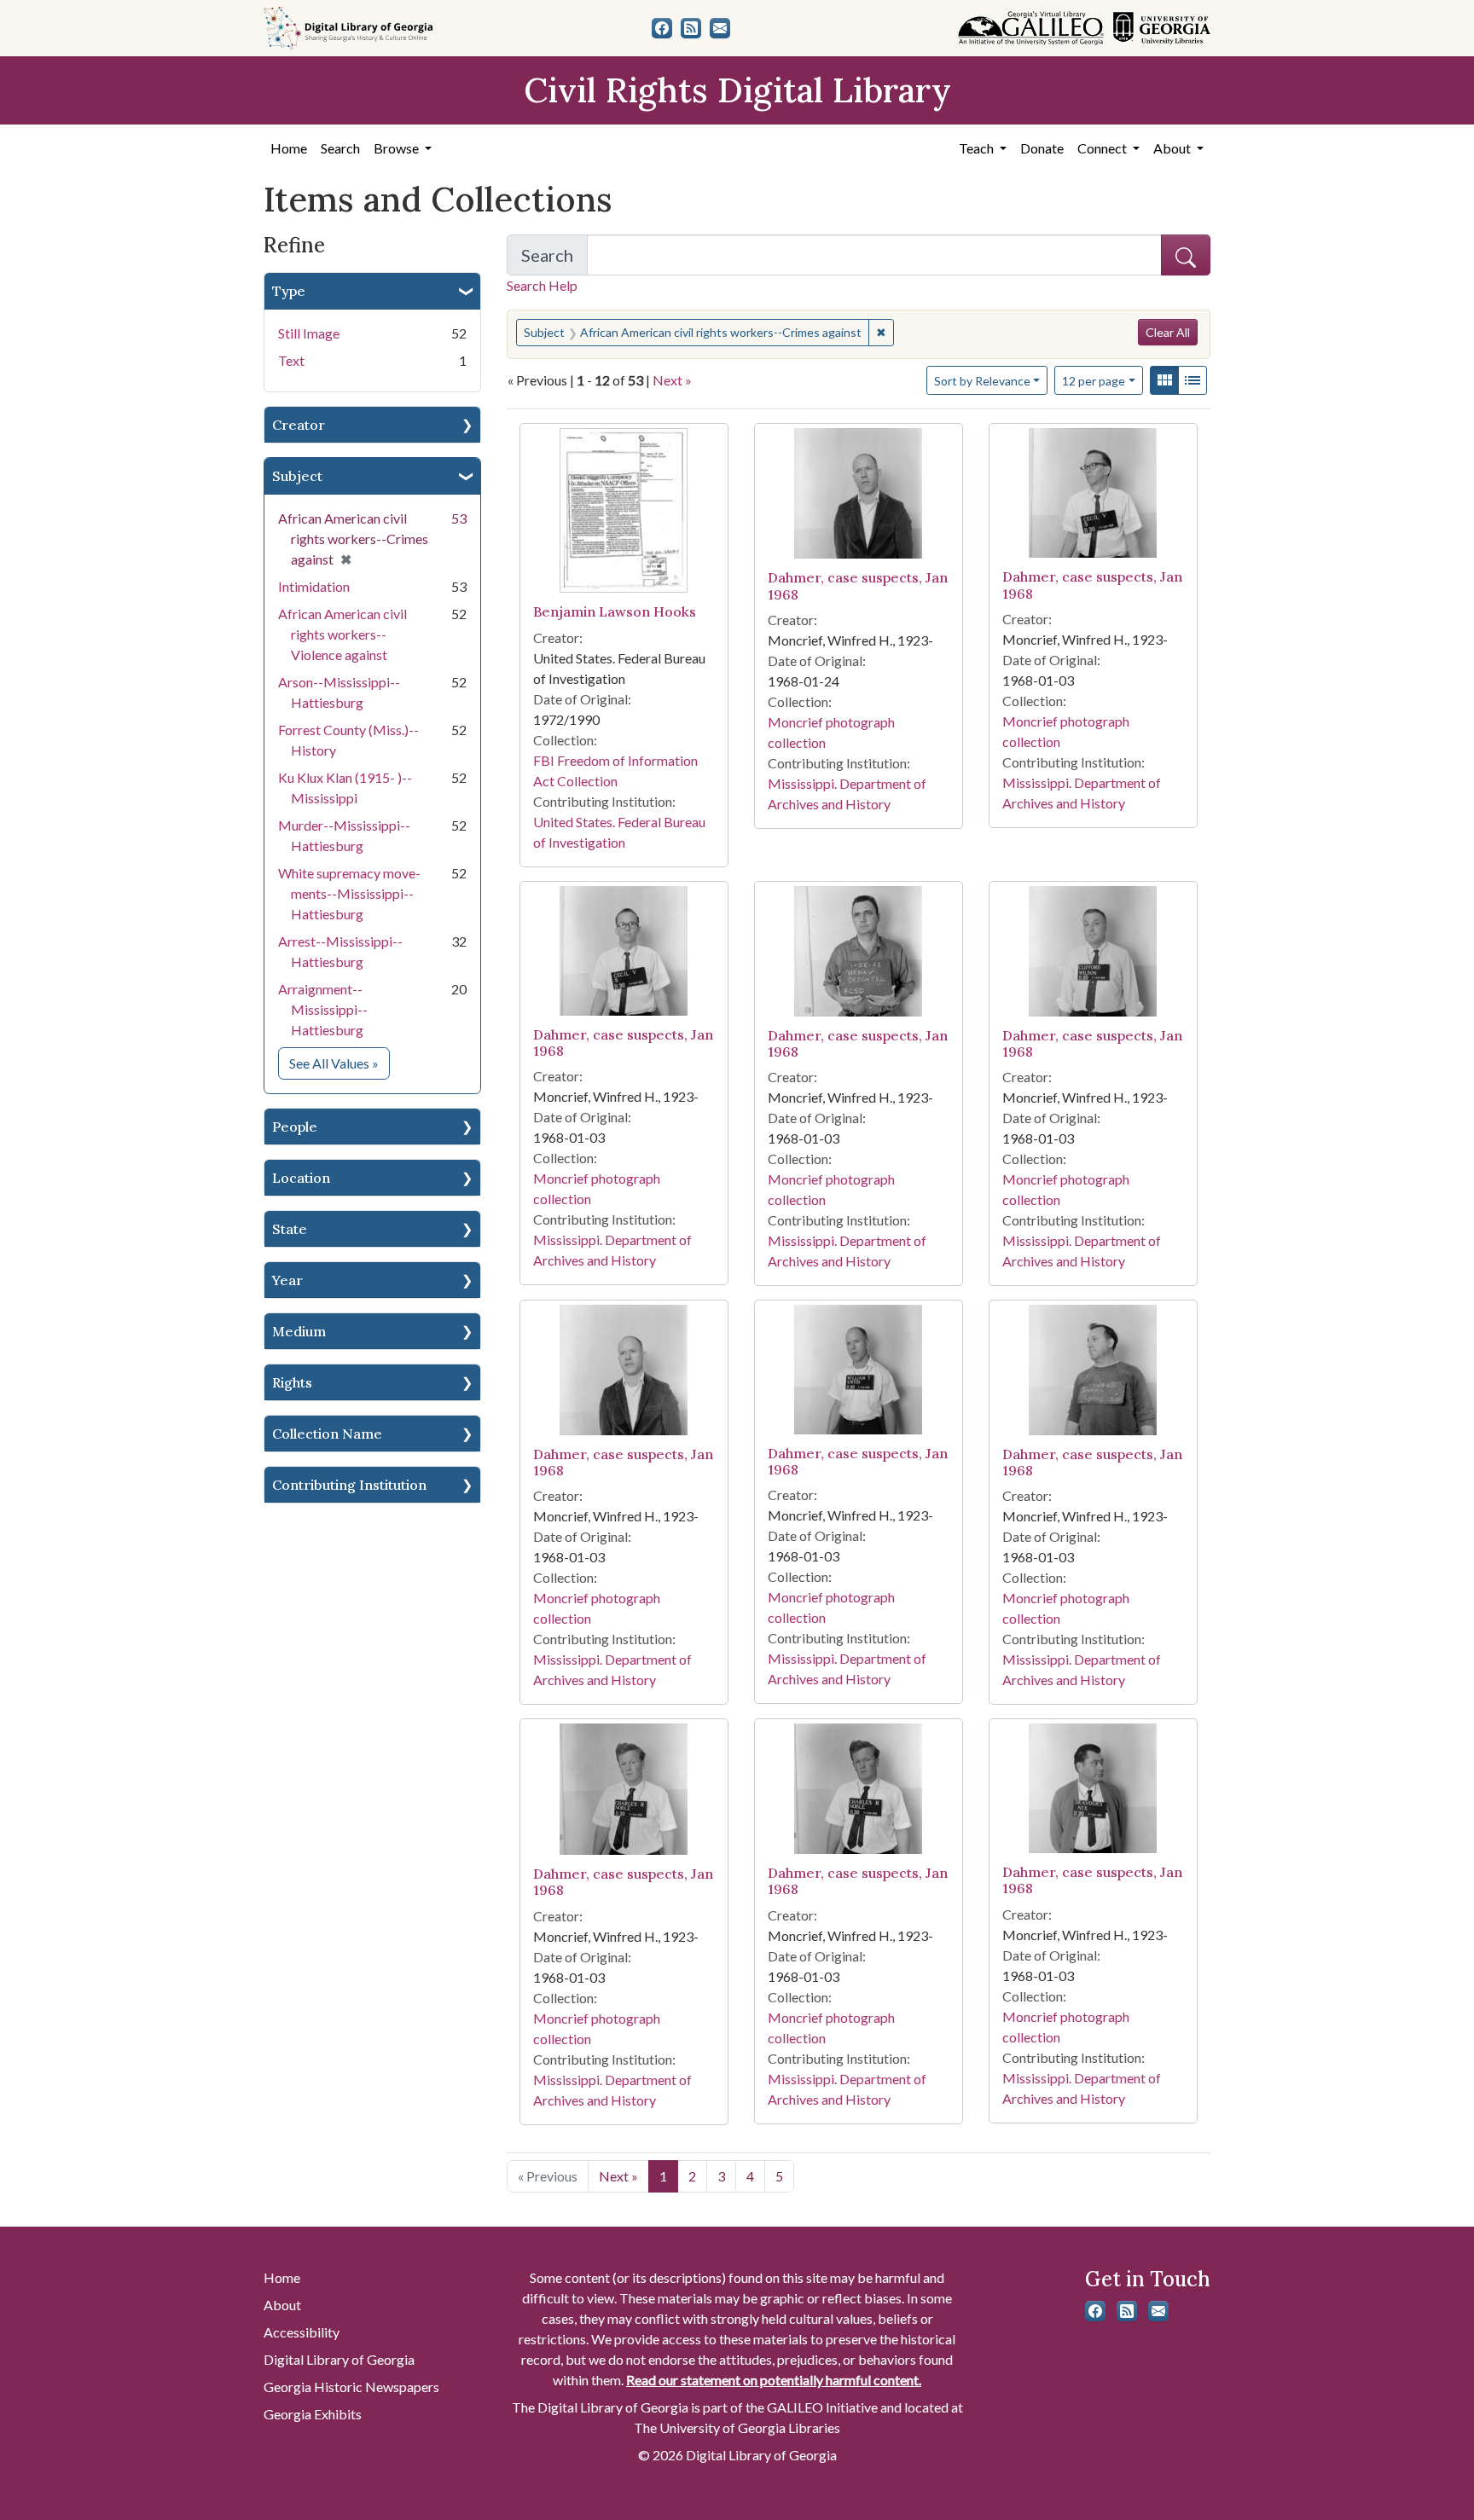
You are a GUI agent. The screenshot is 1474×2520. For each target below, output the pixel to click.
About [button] (1173, 148)
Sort (982, 381)
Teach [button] (978, 148)
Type (289, 291)
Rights (292, 1382)
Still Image (309, 333)
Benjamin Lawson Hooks (615, 611)
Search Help (542, 285)
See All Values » (339, 1063)
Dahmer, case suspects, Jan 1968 (858, 585)
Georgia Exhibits (313, 2414)
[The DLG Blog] (691, 28)
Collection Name (327, 1434)
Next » (672, 380)
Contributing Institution (349, 1485)
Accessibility (302, 2332)
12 (1094, 380)
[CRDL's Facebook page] (662, 28)
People (295, 1127)
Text (291, 360)
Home (289, 148)
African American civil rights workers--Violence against (342, 634)
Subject (297, 476)
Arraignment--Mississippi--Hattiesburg (323, 1009)
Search (340, 148)
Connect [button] (1103, 148)
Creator (299, 425)
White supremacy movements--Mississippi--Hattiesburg (349, 893)
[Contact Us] (720, 28)
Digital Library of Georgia (339, 2359)
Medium (299, 1331)
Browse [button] (398, 148)
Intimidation (314, 586)
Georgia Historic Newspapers (351, 2387)
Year (287, 1280)
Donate (1042, 148)
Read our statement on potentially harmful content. (774, 2380)
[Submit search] (1186, 255)
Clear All (1168, 332)
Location (301, 1178)
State (290, 1229)
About (282, 2305)
